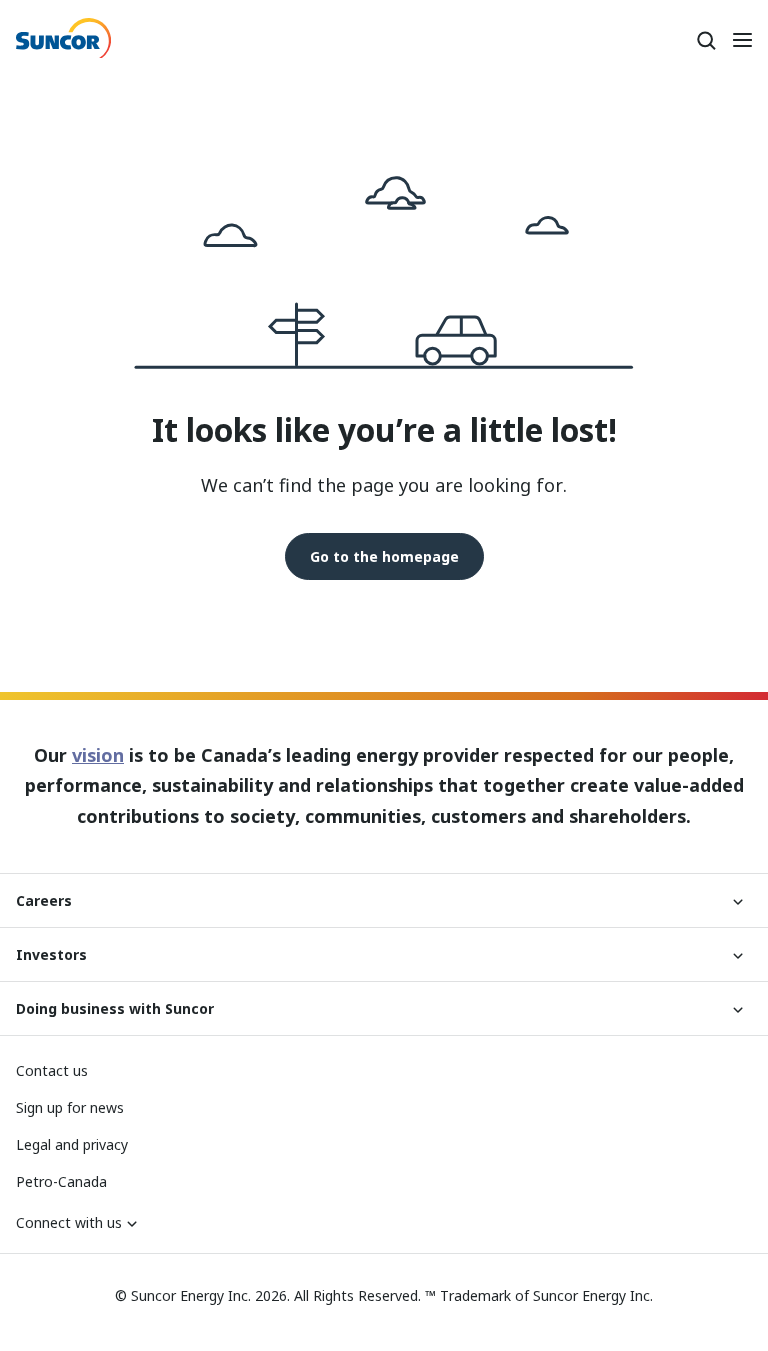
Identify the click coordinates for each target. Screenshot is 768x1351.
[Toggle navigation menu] (742, 40)
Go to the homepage (384, 556)
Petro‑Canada (61, 1181)
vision (98, 755)
